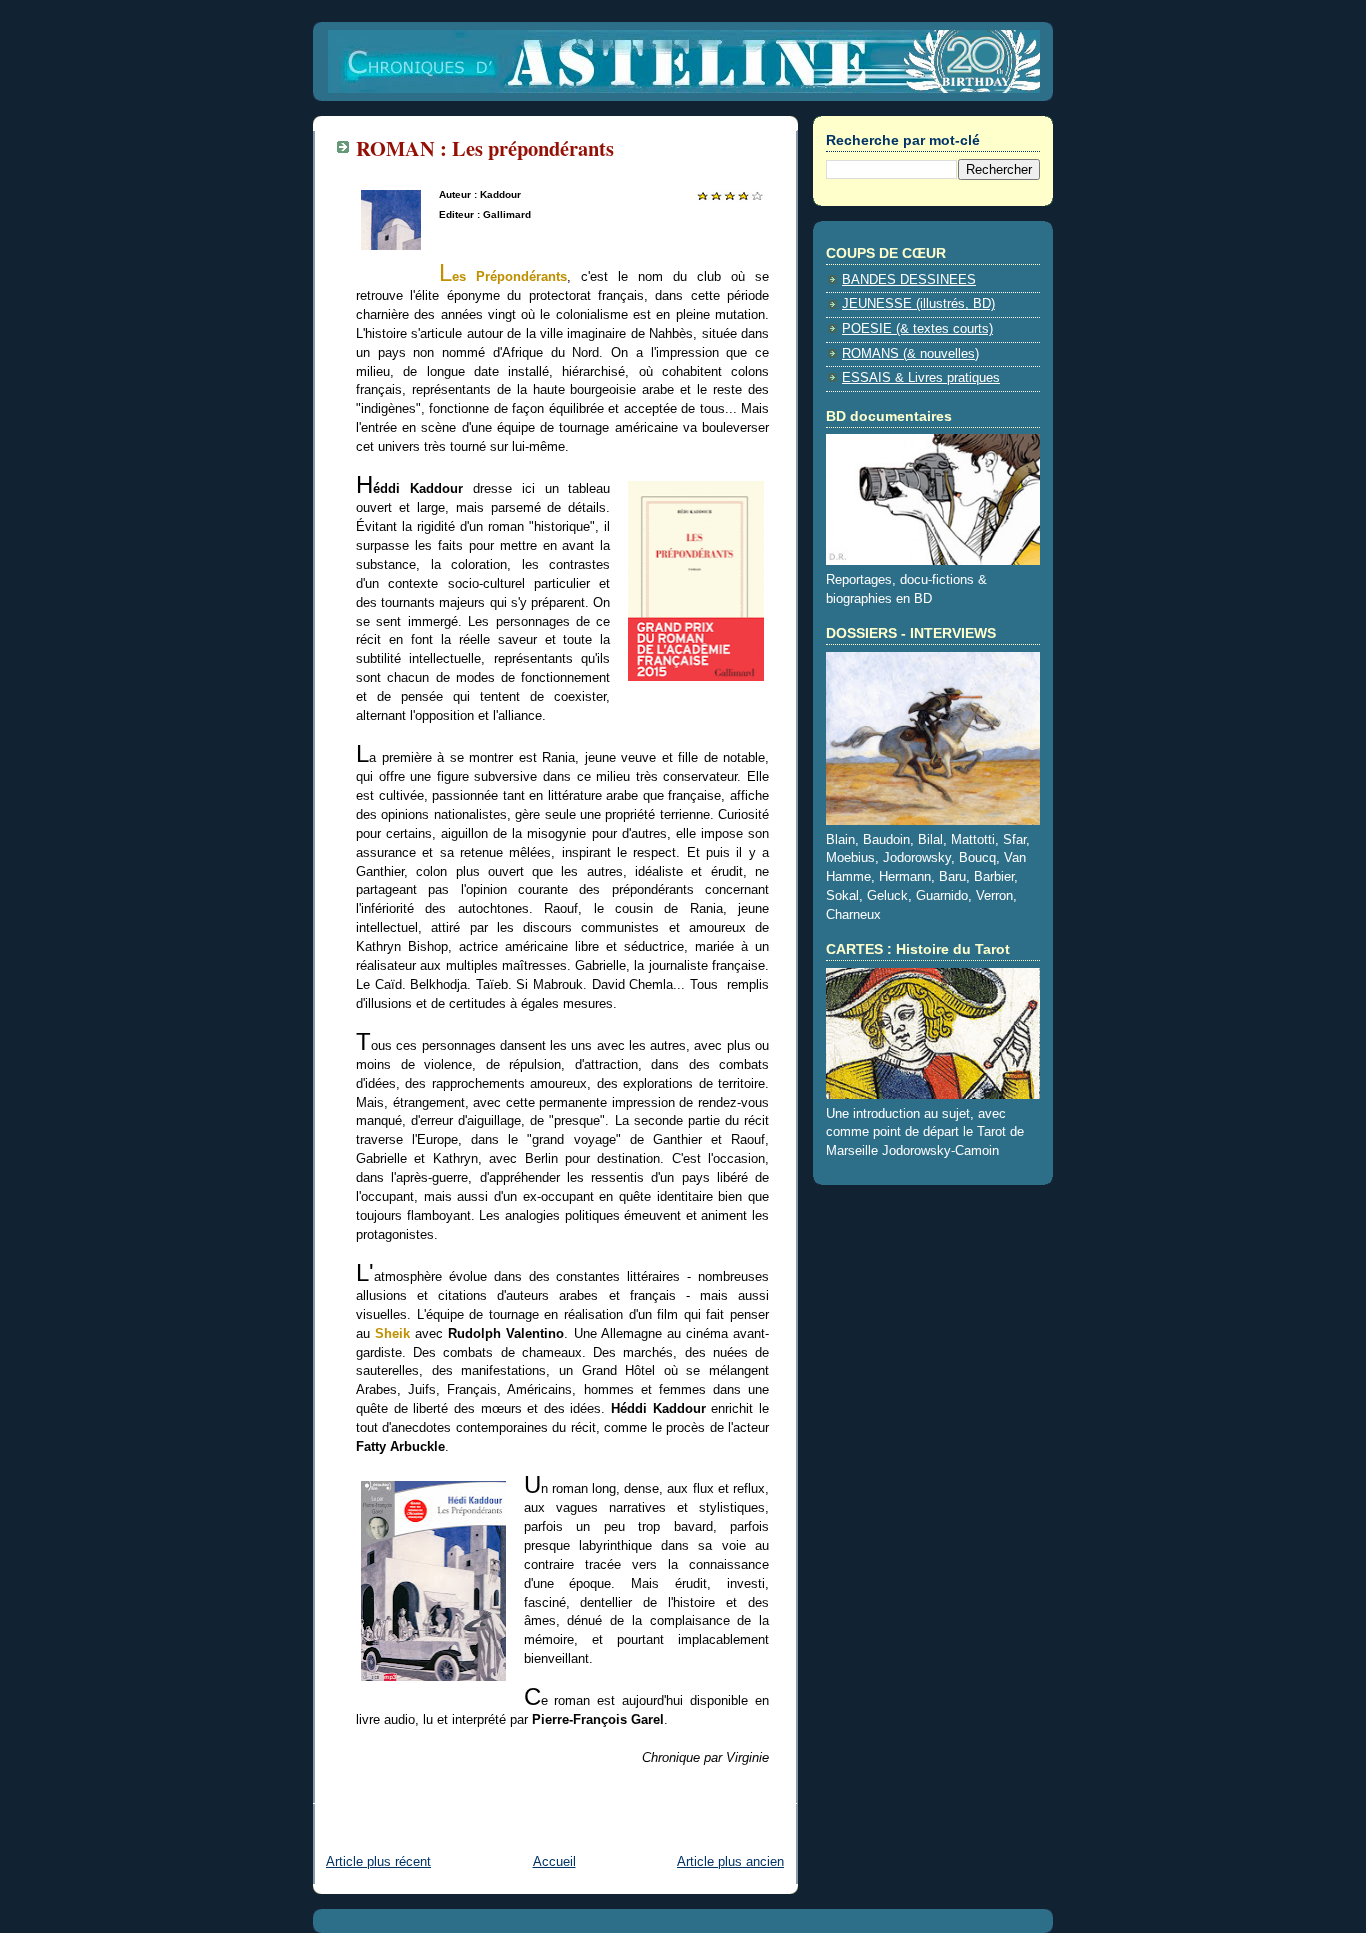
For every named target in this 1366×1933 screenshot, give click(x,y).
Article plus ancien (730, 1862)
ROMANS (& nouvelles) (910, 354)
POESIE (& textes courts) (917, 329)
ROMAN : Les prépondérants (485, 148)
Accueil (554, 1862)
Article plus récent (378, 1862)
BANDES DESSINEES (909, 280)
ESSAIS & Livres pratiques (921, 378)
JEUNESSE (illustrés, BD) (918, 304)
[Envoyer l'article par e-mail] (358, 1790)
